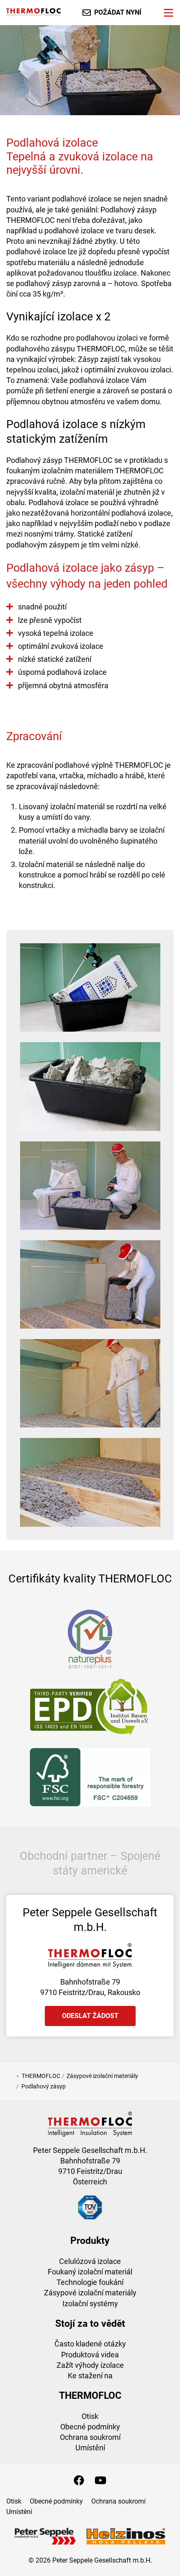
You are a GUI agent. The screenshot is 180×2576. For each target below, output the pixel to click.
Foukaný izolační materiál (90, 2272)
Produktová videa (90, 2355)
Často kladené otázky (90, 2344)
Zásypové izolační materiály (90, 2293)
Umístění (90, 2448)
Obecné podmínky (90, 2427)
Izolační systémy (90, 2304)
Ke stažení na (90, 2376)
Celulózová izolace (90, 2261)
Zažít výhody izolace (90, 2365)
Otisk (90, 2416)
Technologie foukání (90, 2282)
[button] (90, 988)
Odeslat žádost (90, 2016)
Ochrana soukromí (90, 2437)
